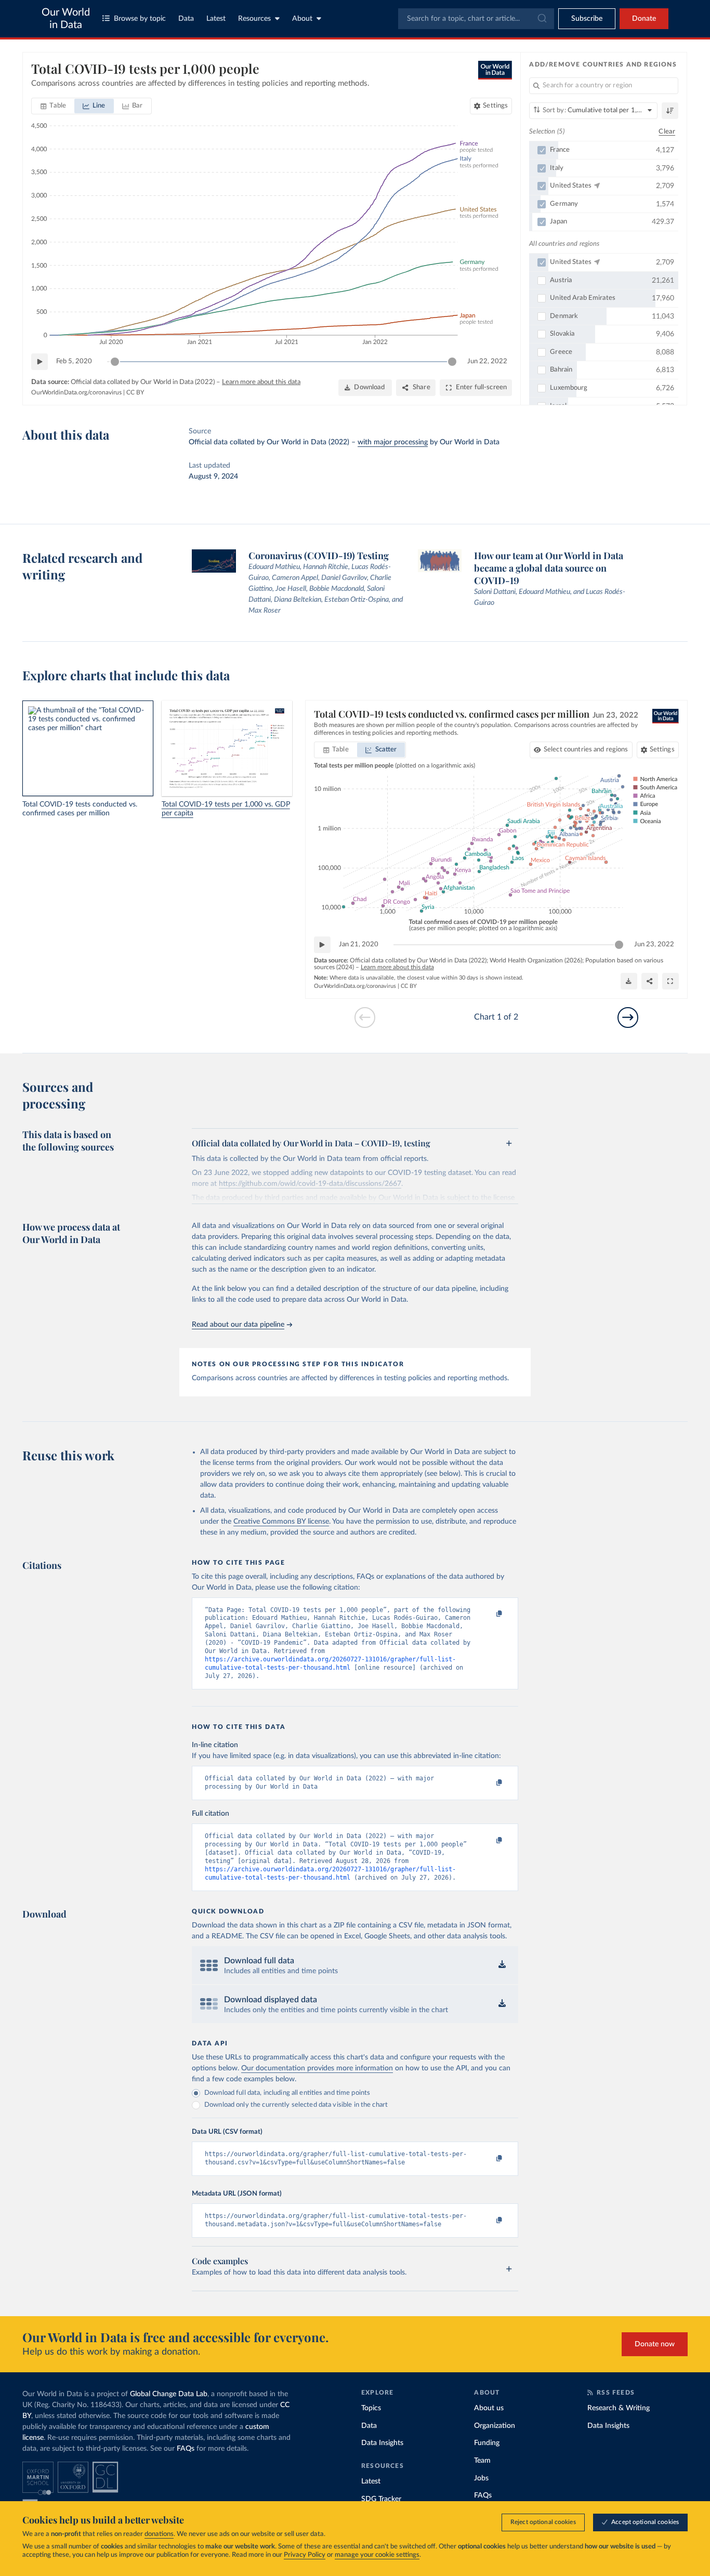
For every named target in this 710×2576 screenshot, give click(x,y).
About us (489, 2408)
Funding (487, 2443)
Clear (667, 132)
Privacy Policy (305, 2555)
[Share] (650, 981)
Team (482, 2461)
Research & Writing (619, 2408)
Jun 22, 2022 (487, 361)
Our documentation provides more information (317, 2068)
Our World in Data (66, 19)
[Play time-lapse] (40, 362)
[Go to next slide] (628, 1018)
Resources (254, 19)
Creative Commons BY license (281, 1522)
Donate (644, 19)
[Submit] (541, 19)
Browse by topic (140, 19)
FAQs (186, 2449)
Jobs (481, 2478)
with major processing (393, 442)
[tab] (53, 106)
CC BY (135, 392)
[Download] (629, 981)
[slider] (115, 362)
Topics (371, 2408)
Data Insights (382, 2443)
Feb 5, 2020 (74, 361)
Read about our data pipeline (238, 1325)
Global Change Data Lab (169, 2394)
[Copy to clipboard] (489, 1615)
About (302, 19)
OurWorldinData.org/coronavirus (76, 392)
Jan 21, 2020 (359, 944)
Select (586, 750)
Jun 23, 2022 (654, 944)
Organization (495, 2426)
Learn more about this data (261, 382)
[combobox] (476, 19)
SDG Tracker (381, 2499)
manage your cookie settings (377, 2555)
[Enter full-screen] (670, 981)
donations (159, 2534)
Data (186, 19)
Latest (216, 19)
